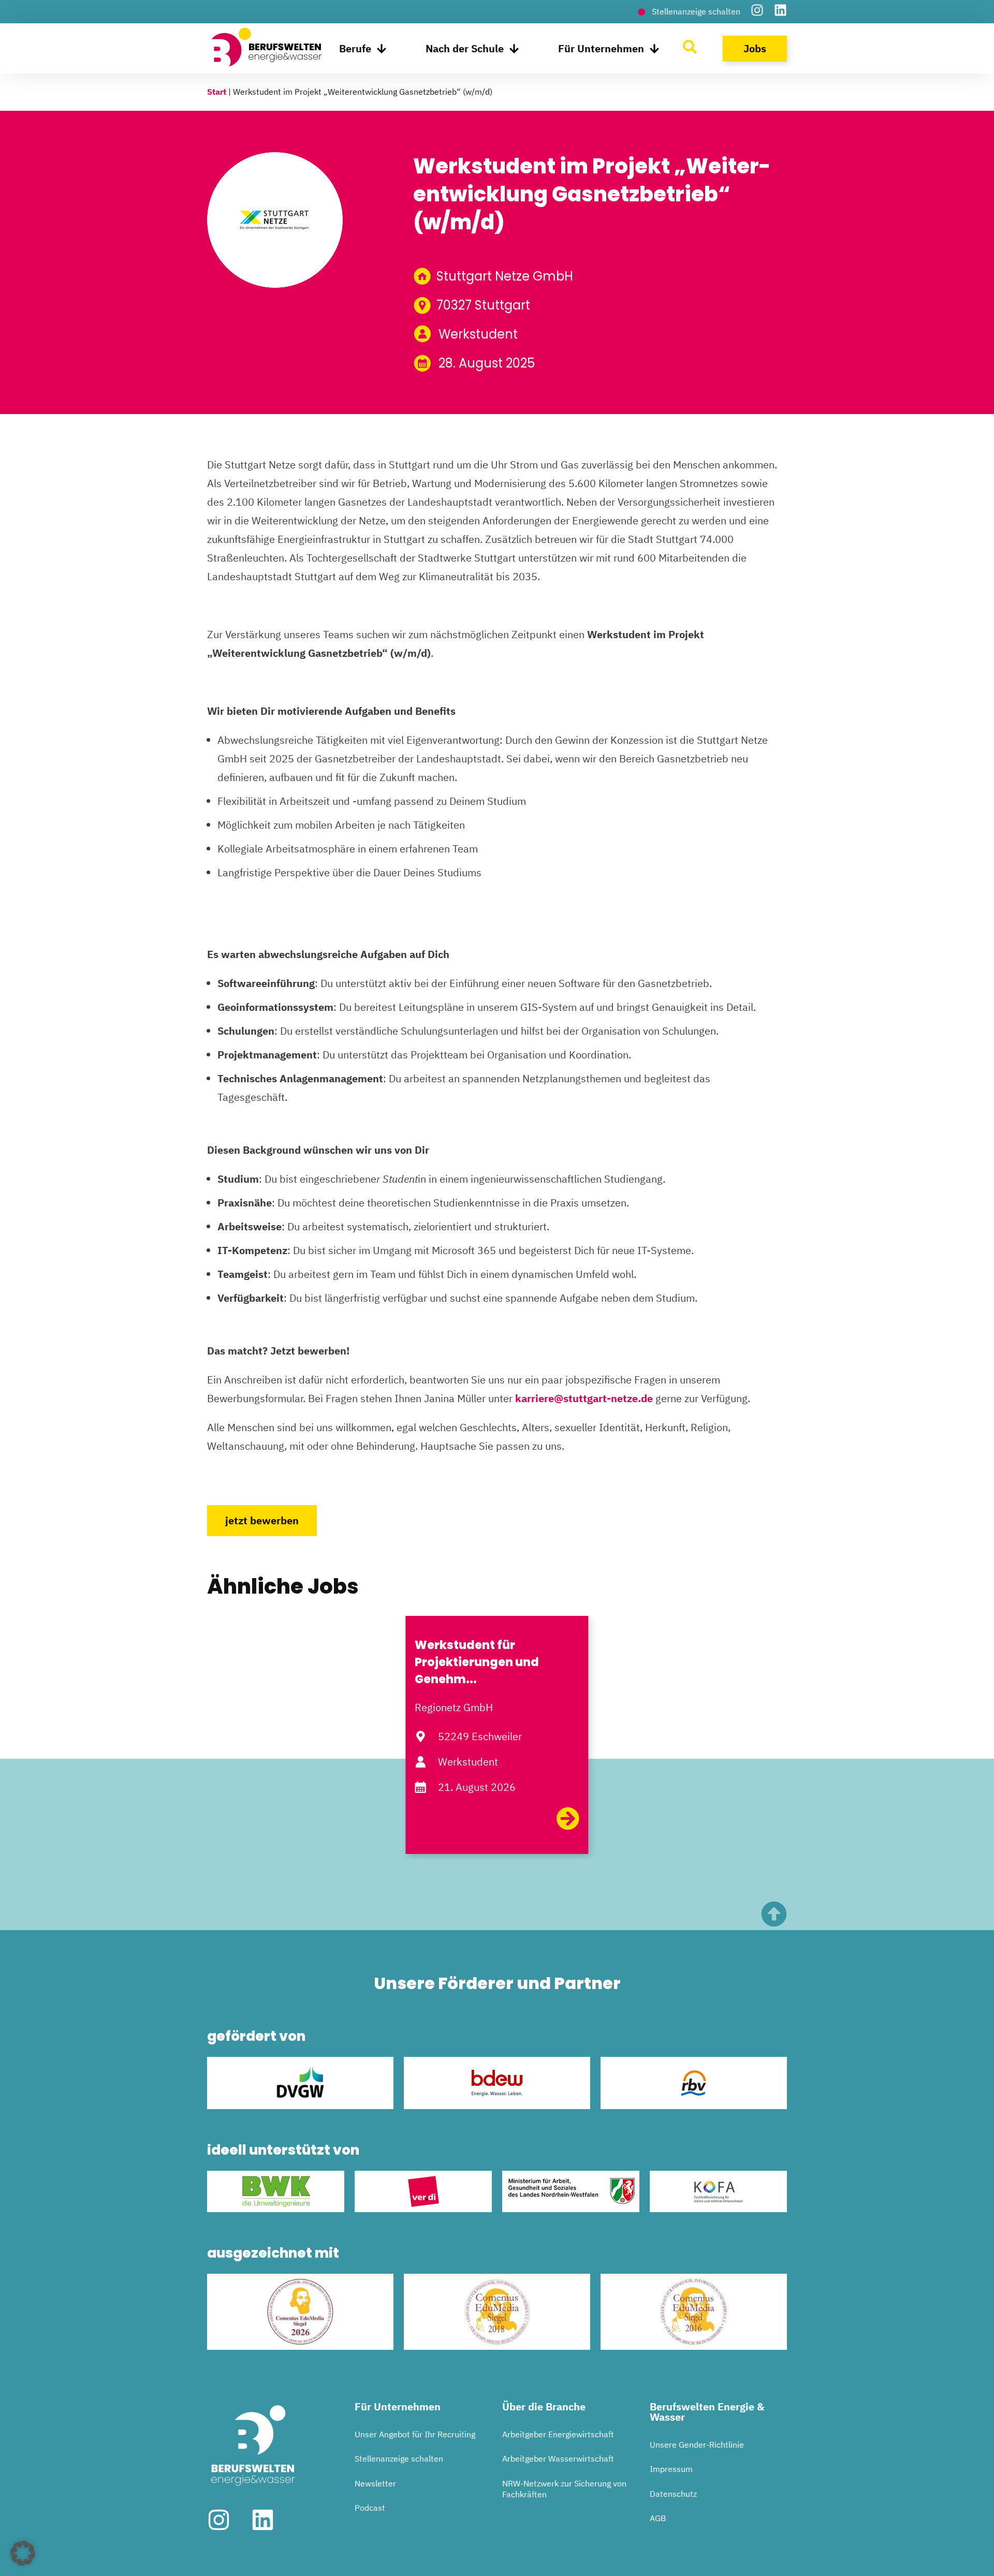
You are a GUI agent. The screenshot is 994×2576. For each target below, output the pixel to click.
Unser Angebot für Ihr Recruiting (415, 2434)
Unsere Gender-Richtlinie (697, 2445)
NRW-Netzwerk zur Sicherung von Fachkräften (564, 2489)
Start (217, 92)
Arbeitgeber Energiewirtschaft (558, 2434)
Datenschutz (673, 2494)
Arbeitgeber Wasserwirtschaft (558, 2459)
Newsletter (375, 2483)
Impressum (671, 2469)
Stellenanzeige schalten (399, 2459)
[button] (23, 2553)
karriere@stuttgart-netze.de (584, 1398)
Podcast (370, 2508)
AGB (658, 2518)
